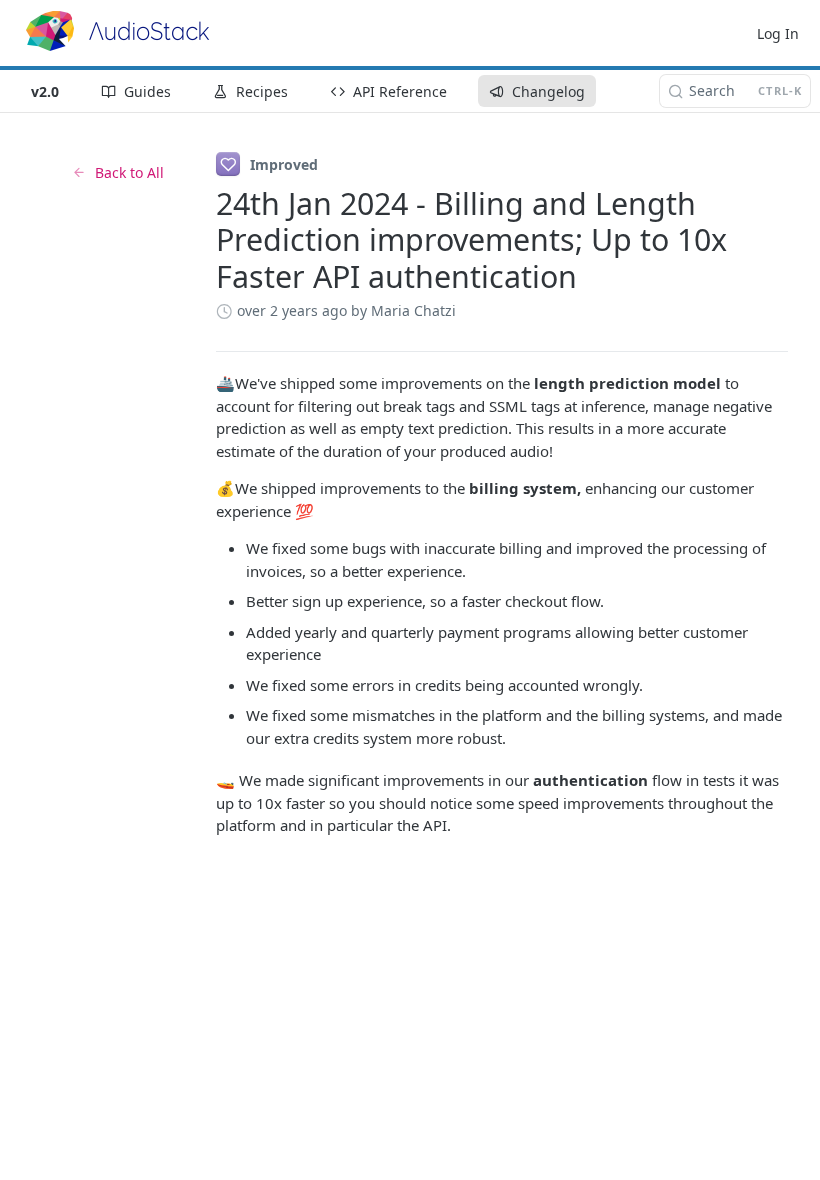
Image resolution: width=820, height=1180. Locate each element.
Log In (778, 33)
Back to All (129, 172)
